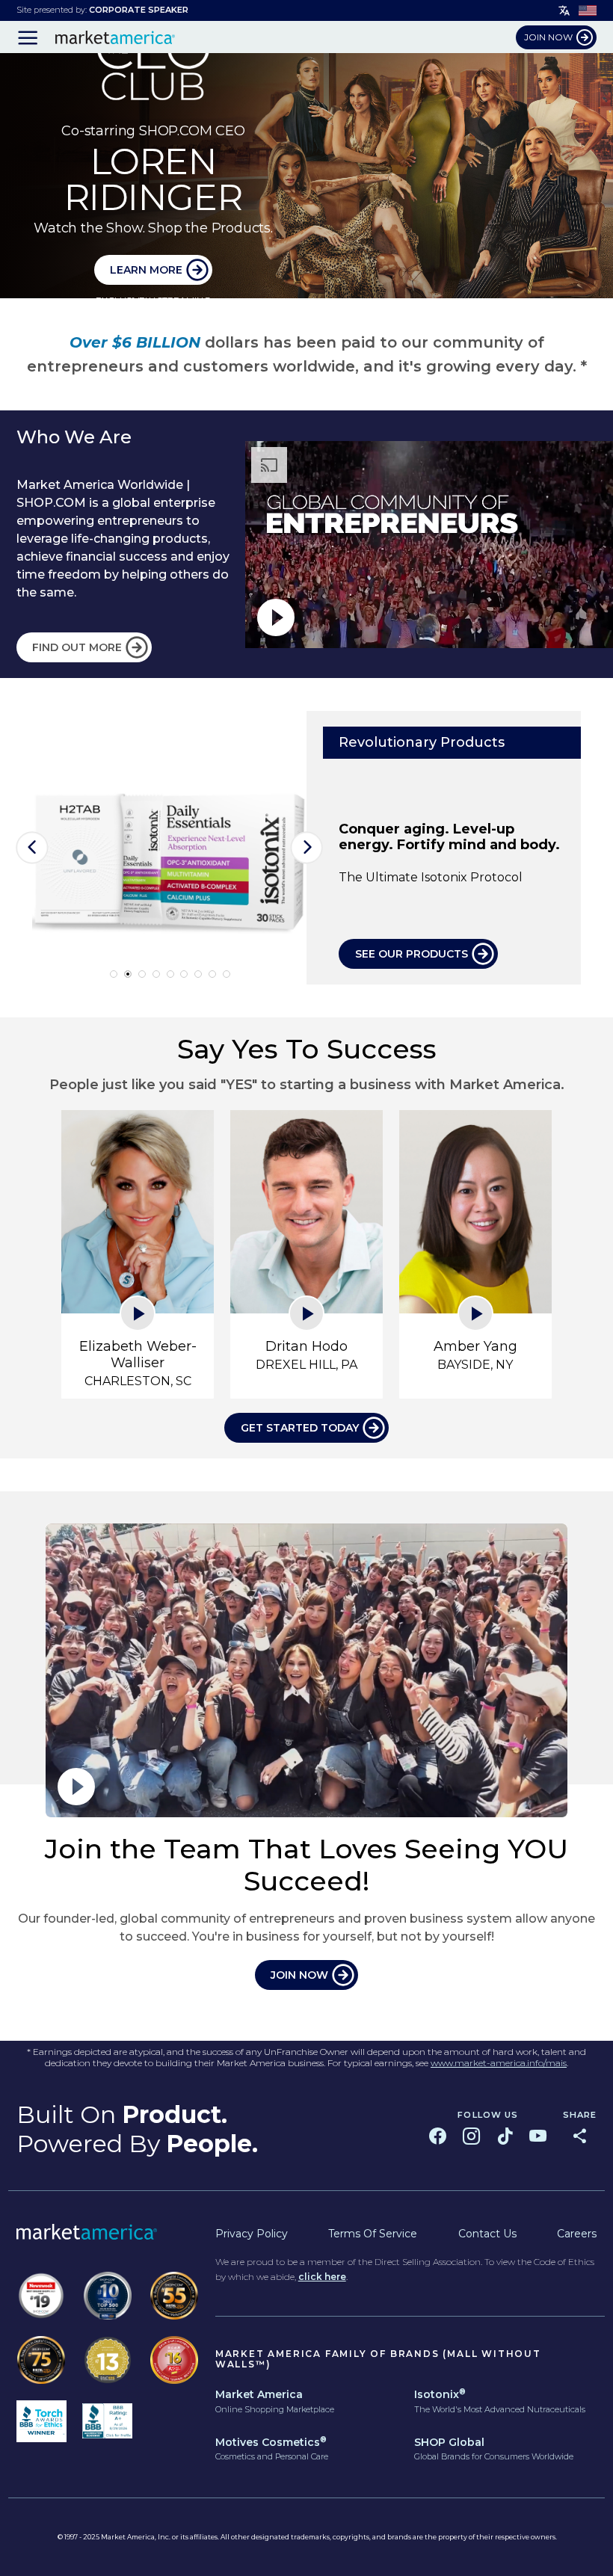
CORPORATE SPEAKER (139, 10)
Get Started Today (300, 1428)
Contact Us (487, 2234)
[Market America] (115, 37)
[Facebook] (438, 2136)
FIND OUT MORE (77, 647)
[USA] (588, 10)
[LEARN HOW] (306, 176)
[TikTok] (505, 2136)
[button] (33, 847)
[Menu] (28, 37)
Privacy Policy (252, 2234)
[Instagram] (471, 2136)
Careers (577, 2234)
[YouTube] (538, 2136)
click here (322, 2277)
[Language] (564, 11)
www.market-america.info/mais (499, 2063)
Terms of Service (373, 2234)
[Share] (580, 2136)
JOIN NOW (299, 1975)
